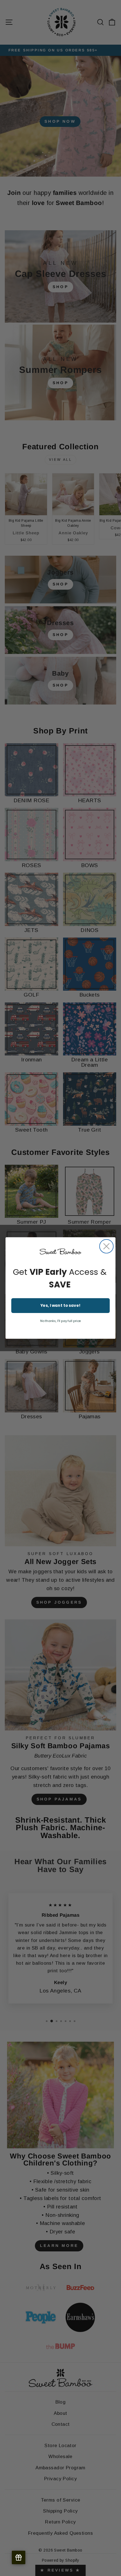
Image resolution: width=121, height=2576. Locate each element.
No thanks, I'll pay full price (61, 1321)
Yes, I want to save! (61, 1306)
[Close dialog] (107, 1246)
